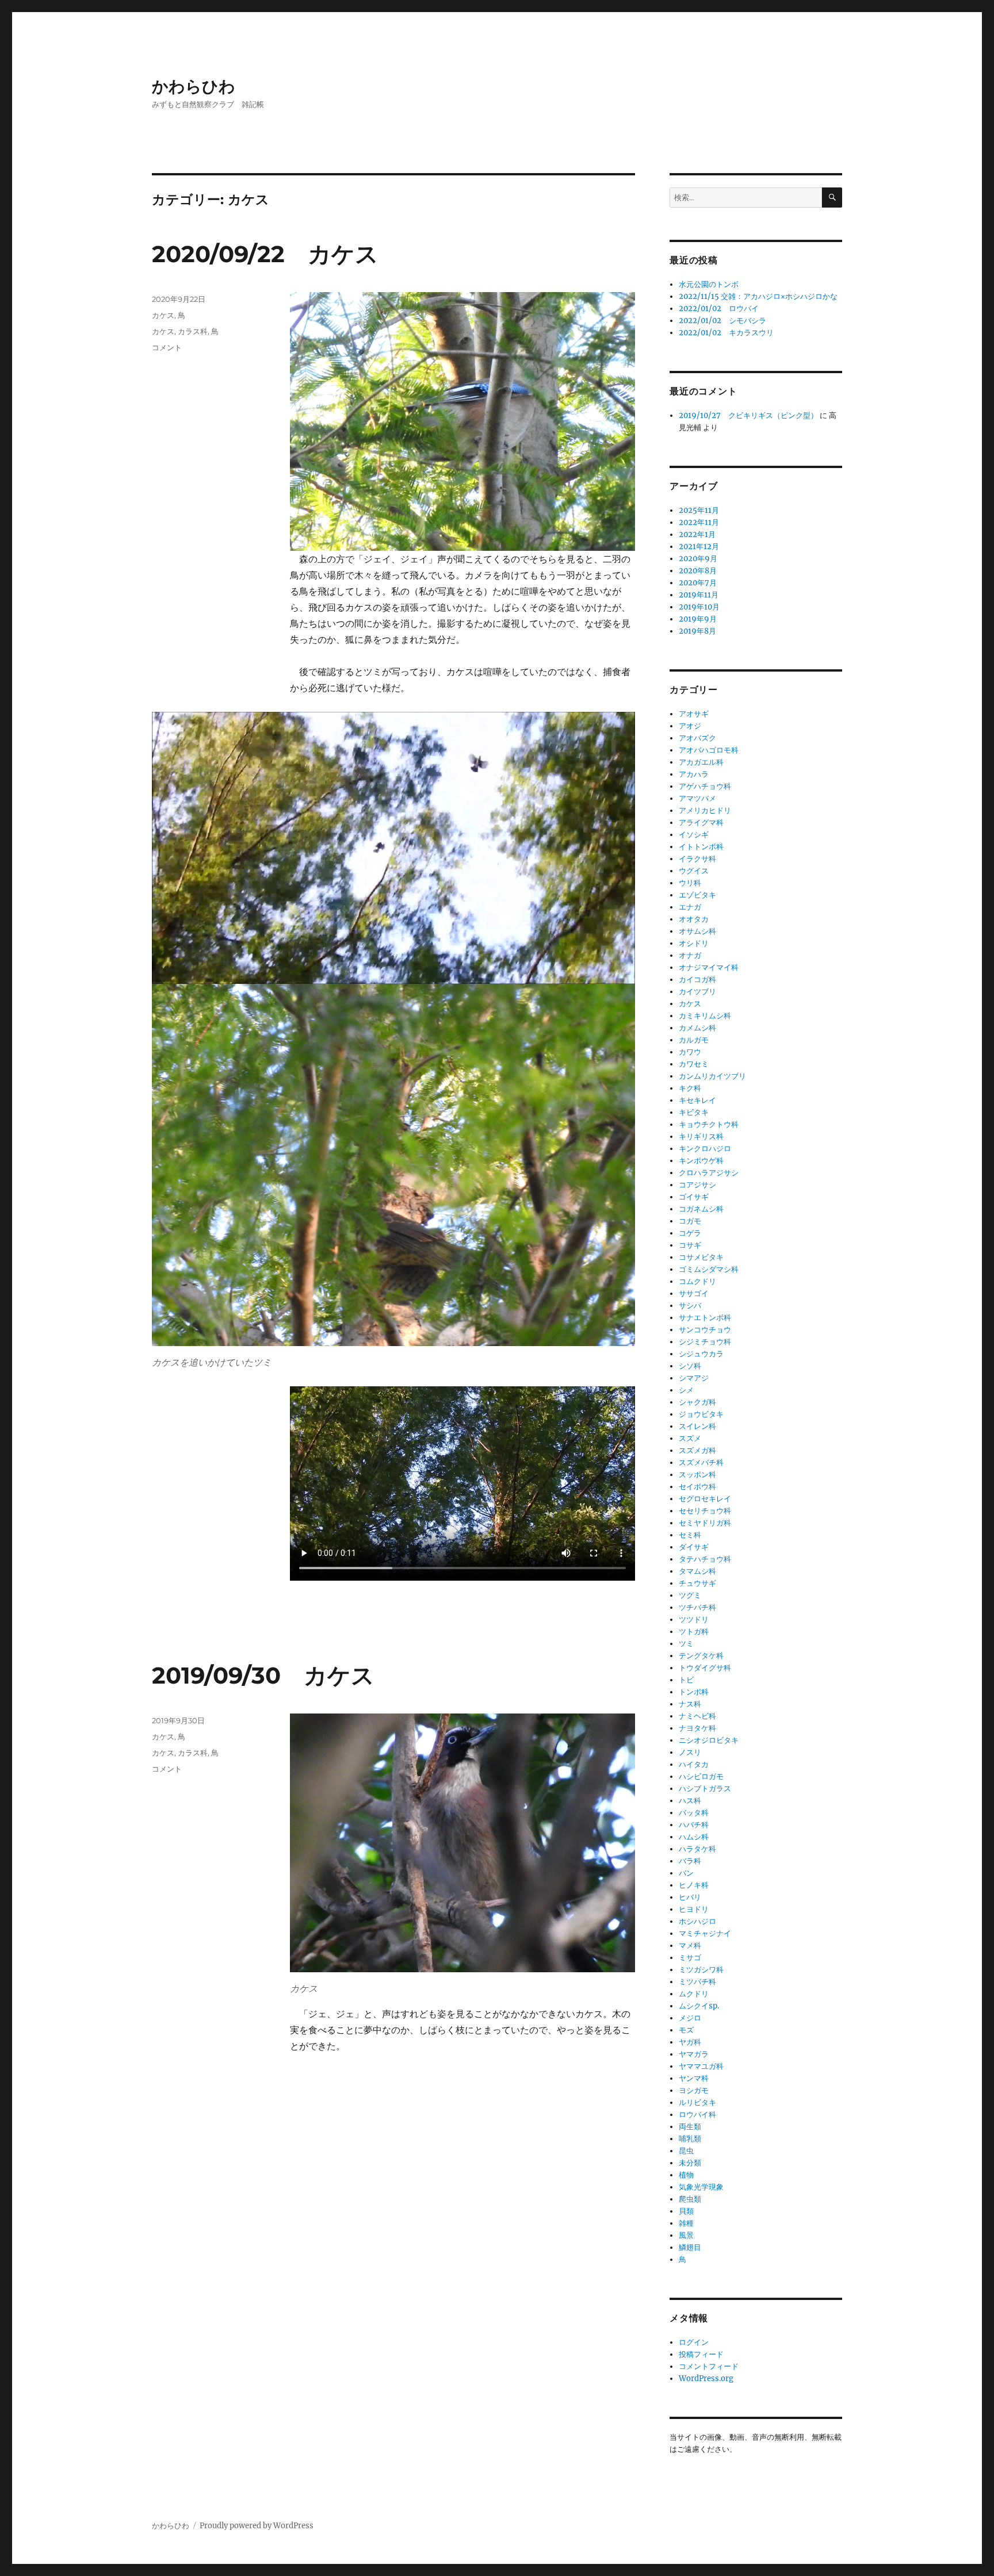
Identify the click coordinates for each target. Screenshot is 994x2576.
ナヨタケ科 (697, 1728)
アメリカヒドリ (705, 810)
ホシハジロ (697, 1921)
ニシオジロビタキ (709, 1740)
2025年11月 (699, 510)
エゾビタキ (697, 895)
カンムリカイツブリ (712, 1076)
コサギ (690, 1245)
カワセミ (694, 1064)
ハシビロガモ (701, 1776)
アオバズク (697, 738)
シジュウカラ (701, 1354)
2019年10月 (699, 607)
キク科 (690, 1088)
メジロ (690, 2018)
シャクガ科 (697, 1402)
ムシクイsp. (699, 2006)
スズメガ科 (697, 1450)
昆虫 (686, 2151)
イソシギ (694, 835)
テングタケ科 (701, 1656)
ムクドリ (694, 1994)
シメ (686, 1390)
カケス (163, 315)
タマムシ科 (697, 1571)
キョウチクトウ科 (709, 1124)
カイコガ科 (697, 980)
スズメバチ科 (701, 1463)
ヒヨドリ (694, 1909)
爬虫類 (690, 2199)
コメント (167, 347)
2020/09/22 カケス (265, 254)
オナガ (690, 955)
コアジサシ (697, 1185)
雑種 (686, 2223)
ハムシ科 (694, 1837)
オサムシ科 (697, 931)
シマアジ (694, 1378)
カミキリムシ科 (705, 1016)
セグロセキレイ (705, 1499)
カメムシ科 (697, 1028)
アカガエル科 (701, 762)
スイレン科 (697, 1426)
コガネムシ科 (701, 1209)
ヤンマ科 (694, 2078)
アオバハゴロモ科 (709, 750)
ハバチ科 (694, 1825)
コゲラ (690, 1233)
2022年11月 (699, 522)
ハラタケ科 (697, 1849)
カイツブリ (697, 992)
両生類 (690, 2127)
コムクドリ (697, 1281)
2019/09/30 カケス (263, 1675)
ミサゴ (690, 1958)
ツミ (686, 1644)
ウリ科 (690, 883)
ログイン (694, 2342)
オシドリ (694, 943)
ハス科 (690, 1801)
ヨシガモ (694, 2090)
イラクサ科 (697, 859)
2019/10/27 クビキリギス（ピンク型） (748, 415)
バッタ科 (694, 1813)
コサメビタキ (701, 1257)
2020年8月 (698, 571)
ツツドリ (694, 1619)
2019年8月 (697, 631)
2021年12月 (699, 547)
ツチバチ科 (697, 1607)
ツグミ (690, 1595)
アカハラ (694, 774)
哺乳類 (690, 2139)
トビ (686, 1680)
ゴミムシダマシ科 (709, 1269)
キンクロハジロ (705, 1149)
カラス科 (193, 331)
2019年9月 (698, 619)
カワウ (690, 1052)
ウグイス (694, 871)
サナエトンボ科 (705, 1318)
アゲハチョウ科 (705, 786)
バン (686, 1873)
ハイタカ (694, 1764)
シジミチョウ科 (705, 1342)
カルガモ (694, 1040)
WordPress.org (706, 2378)
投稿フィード (701, 2354)
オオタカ (694, 919)
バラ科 (690, 1861)
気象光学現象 (701, 2187)
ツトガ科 (694, 1632)
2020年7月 (698, 583)
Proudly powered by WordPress (257, 2526)
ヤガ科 (690, 2042)
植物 (686, 2175)
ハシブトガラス (705, 1789)
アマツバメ (697, 798)
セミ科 (690, 1535)
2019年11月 (699, 595)
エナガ (690, 907)
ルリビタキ (697, 2102)
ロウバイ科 (697, 2115)
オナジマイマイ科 (709, 967)
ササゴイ (694, 1293)
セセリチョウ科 (705, 1511)
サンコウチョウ (705, 1330)
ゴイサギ (694, 1197)
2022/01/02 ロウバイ (719, 308)
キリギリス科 (701, 1136)
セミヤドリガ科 (705, 1523)
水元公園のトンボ (709, 284)
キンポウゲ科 (701, 1161)
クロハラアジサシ (709, 1173)
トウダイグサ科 (705, 1668)
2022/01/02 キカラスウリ (726, 333)
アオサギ (694, 714)
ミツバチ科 (697, 1982)
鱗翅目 (690, 2247)
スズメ (690, 1438)
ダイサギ (694, 1547)
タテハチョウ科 (705, 1559)
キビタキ (694, 1112)
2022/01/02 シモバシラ (722, 321)
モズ (686, 2030)
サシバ (690, 1306)
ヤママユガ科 (701, 2066)
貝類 (686, 2211)
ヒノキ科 (694, 1885)
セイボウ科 (697, 1487)
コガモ (690, 1221)
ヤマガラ (694, 2054)
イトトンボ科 (701, 847)
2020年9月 (698, 559)
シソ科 (690, 1366)
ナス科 (690, 1704)
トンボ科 (694, 1692)
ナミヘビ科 (697, 1716)
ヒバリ (690, 1897)
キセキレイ (697, 1100)
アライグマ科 (701, 823)
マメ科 (690, 1946)
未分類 (690, 2163)
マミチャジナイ (705, 1933)
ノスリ (690, 1752)
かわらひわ (194, 86)
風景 (686, 2235)
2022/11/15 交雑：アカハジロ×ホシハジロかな (758, 296)
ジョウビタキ (701, 1414)
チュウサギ (697, 1583)
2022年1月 (697, 534)
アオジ (690, 726)
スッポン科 (697, 1475)
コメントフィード (709, 2366)
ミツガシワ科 (701, 1970)
